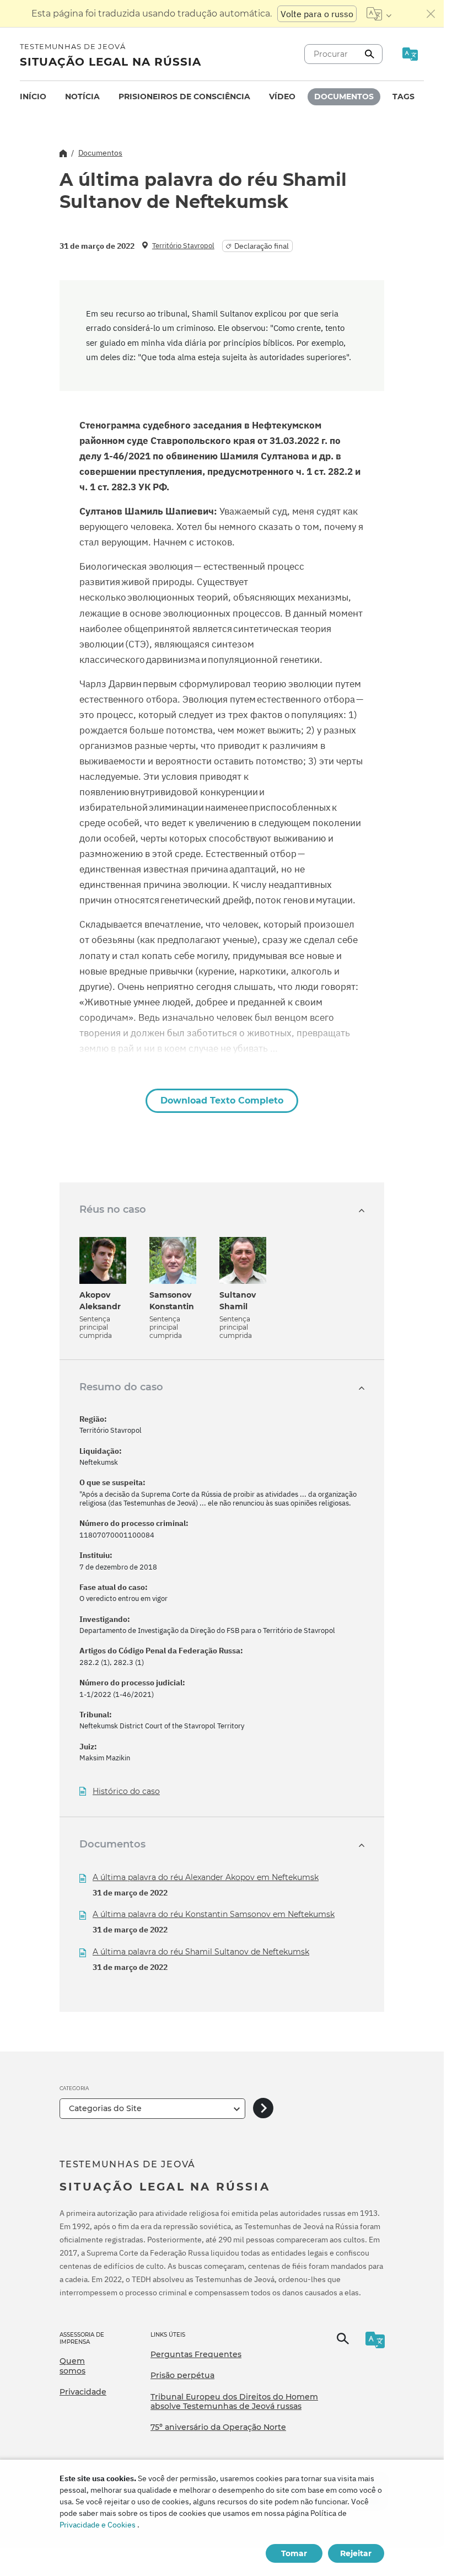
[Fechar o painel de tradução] (431, 14)
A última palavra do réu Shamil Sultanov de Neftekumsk (201, 1952)
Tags (403, 97)
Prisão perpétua (182, 2375)
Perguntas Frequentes (196, 2354)
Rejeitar (356, 2553)
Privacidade (83, 2392)
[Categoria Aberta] (263, 2109)
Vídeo (282, 97)
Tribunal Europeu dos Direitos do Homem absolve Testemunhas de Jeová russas (234, 2402)
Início (33, 97)
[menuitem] (33, 97)
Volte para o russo (317, 14)
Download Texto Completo (222, 1100)
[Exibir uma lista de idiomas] (379, 14)
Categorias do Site (105, 2108)
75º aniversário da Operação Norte (218, 2427)
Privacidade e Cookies (98, 2525)
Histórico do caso (126, 1792)
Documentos (344, 97)
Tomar (294, 2553)
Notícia (82, 97)
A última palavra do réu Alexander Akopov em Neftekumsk (206, 1877)
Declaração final (262, 246)
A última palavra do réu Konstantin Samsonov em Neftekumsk (214, 1914)
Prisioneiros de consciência (184, 97)
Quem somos (72, 2366)
